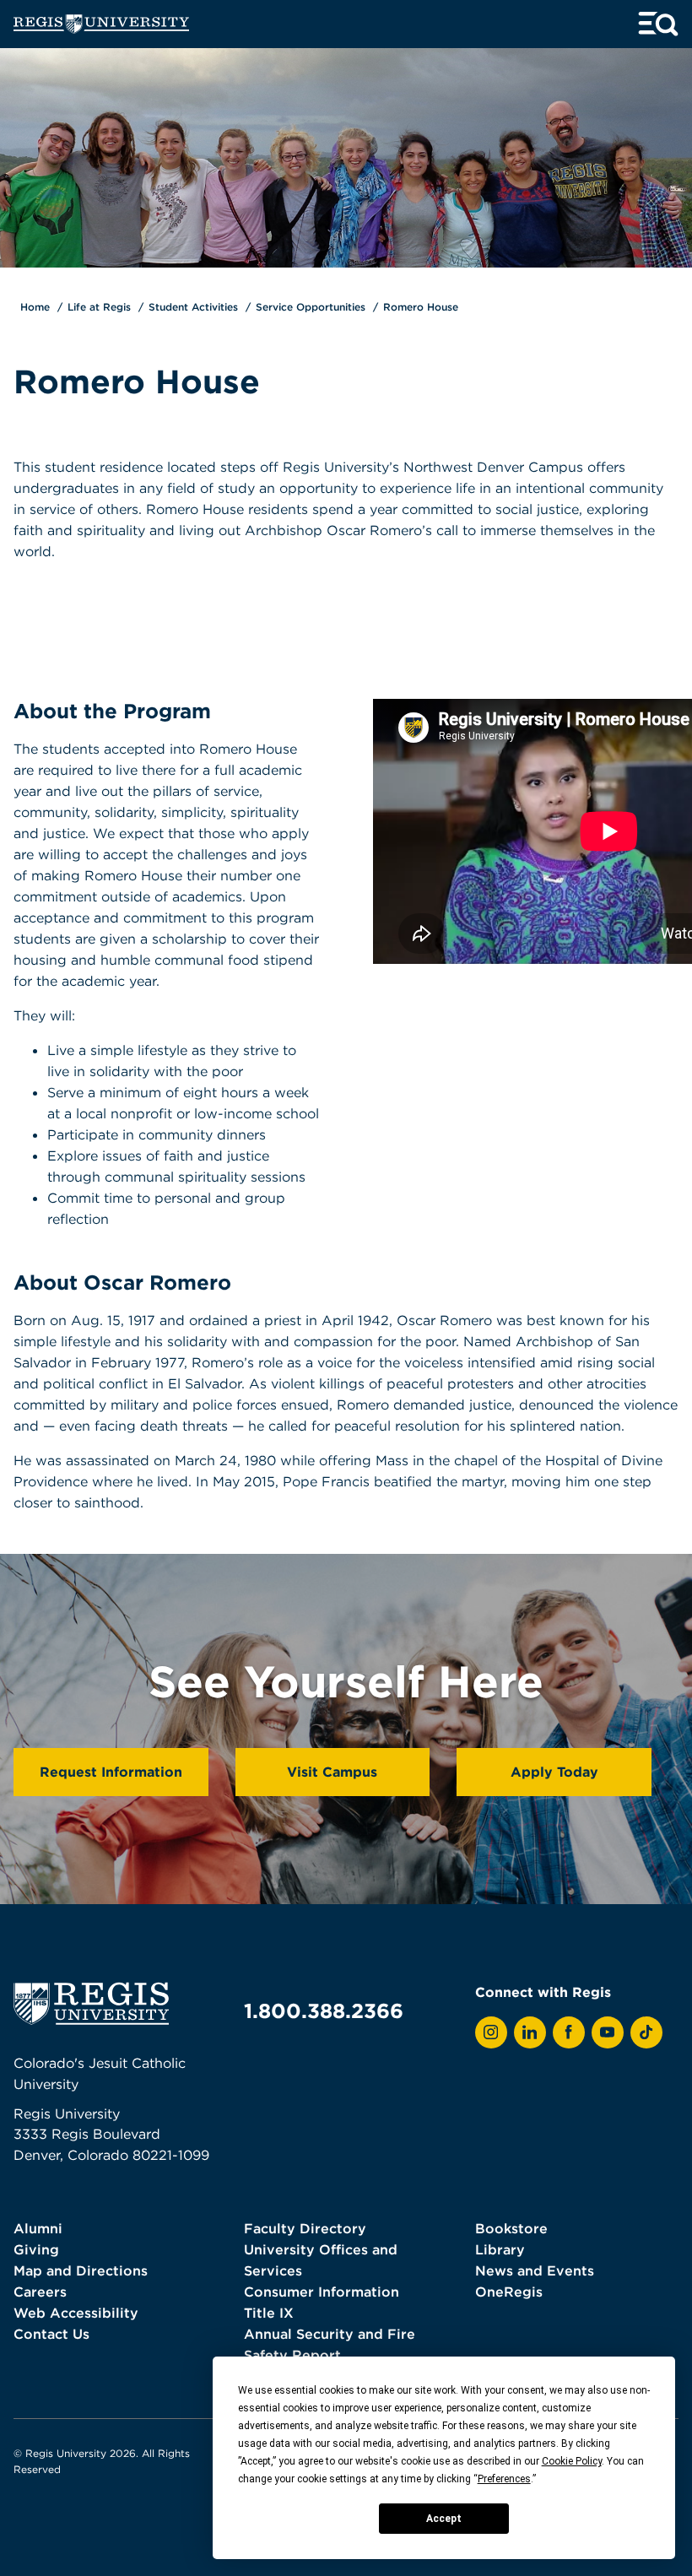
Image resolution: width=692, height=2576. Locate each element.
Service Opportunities (311, 307)
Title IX (269, 2313)
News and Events (535, 2270)
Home (35, 307)
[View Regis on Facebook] (569, 2032)
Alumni (38, 2228)
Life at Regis (99, 307)
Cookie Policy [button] (572, 2461)
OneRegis (509, 2292)
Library (500, 2249)
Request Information (111, 1772)
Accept (444, 2519)
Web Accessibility (76, 2313)
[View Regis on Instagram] (491, 2032)
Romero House (421, 307)
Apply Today (554, 1772)
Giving (36, 2249)
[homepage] (101, 24)
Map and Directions (81, 2270)
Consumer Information (322, 2292)
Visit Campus (332, 1772)
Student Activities (193, 307)
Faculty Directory (305, 2228)
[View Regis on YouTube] (608, 2032)
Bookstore (511, 2228)
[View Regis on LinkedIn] (530, 2032)
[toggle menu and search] (658, 24)
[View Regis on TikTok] (646, 2032)
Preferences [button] (504, 2479)
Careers (40, 2292)
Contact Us (51, 2334)
